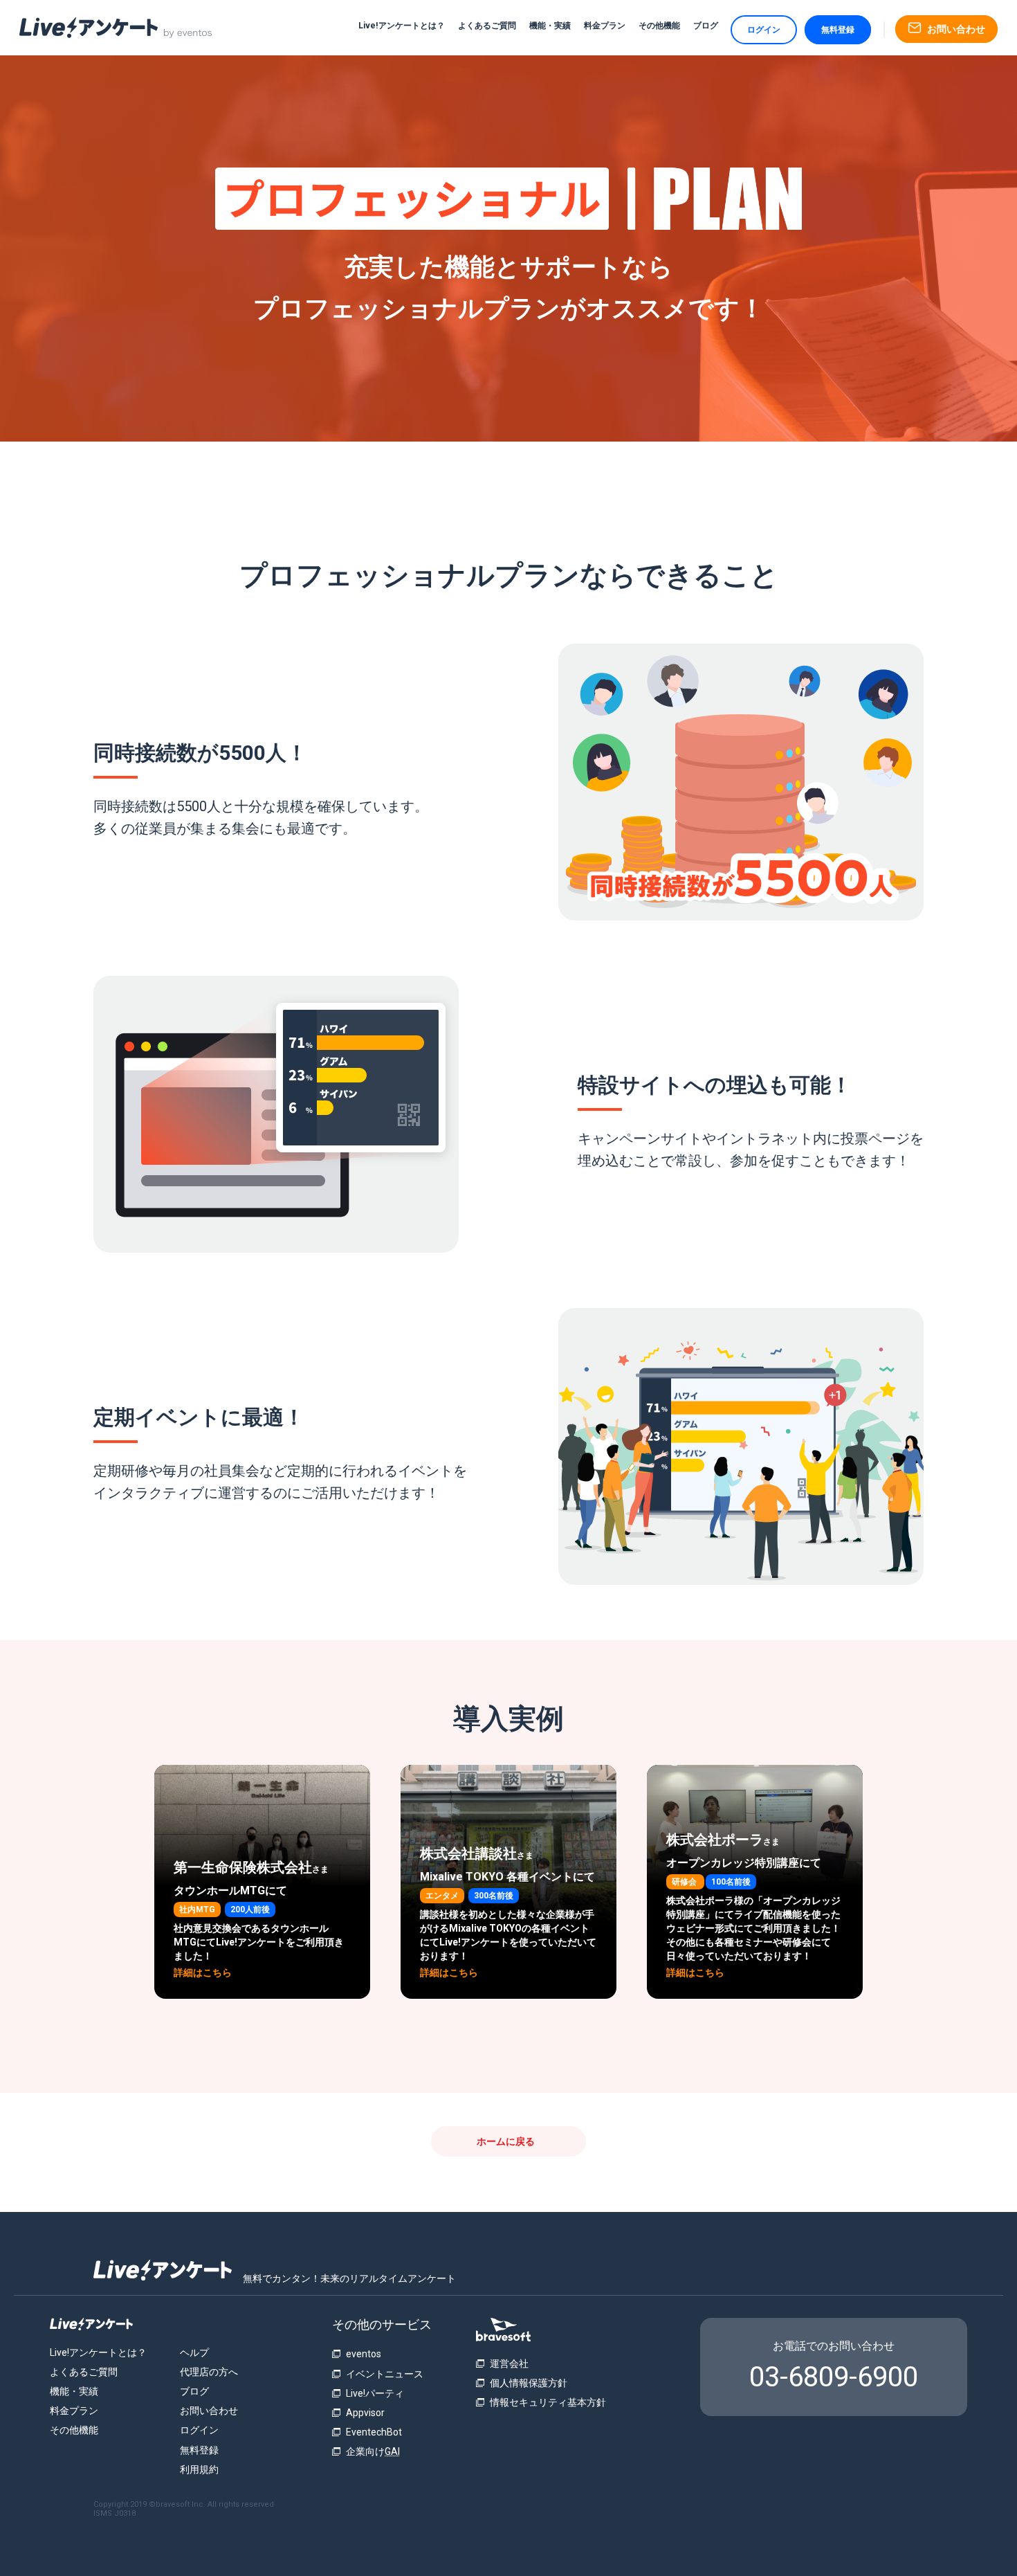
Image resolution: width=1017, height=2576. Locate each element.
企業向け (373, 2451)
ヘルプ (194, 2352)
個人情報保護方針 (529, 2383)
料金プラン (605, 26)
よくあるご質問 (487, 26)
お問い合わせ (209, 2411)
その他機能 (659, 26)
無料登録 (838, 30)
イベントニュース (385, 2374)
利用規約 (199, 2469)
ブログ (706, 26)
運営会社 (509, 2364)
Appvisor (365, 2413)
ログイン (764, 30)
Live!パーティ (375, 2393)
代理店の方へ (209, 2372)
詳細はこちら (203, 1972)
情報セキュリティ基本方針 (548, 2402)
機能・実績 (550, 26)
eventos (364, 2354)
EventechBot (374, 2432)
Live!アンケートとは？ (402, 26)
